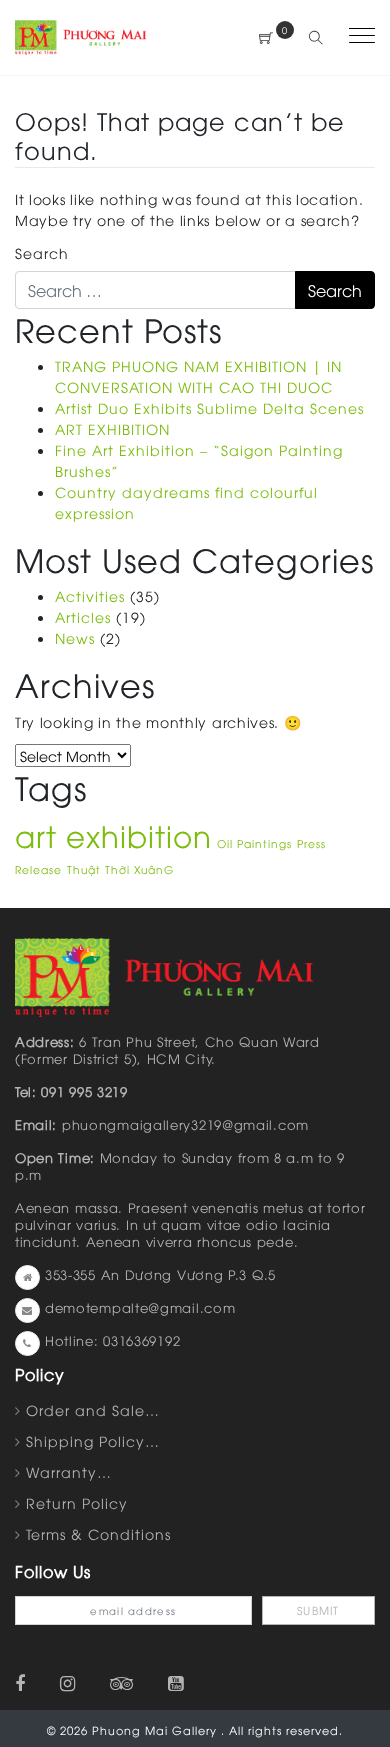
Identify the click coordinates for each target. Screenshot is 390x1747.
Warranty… (69, 1471)
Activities (90, 595)
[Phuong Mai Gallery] (81, 34)
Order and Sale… (93, 1409)
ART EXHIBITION (112, 428)
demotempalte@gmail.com (140, 1307)
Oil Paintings (254, 843)
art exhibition (113, 834)
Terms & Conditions (98, 1533)
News (75, 637)
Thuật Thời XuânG (120, 869)
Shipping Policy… (93, 1440)
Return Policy (77, 1502)
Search (42, 252)
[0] (266, 37)
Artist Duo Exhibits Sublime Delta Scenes (209, 407)
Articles (83, 616)
